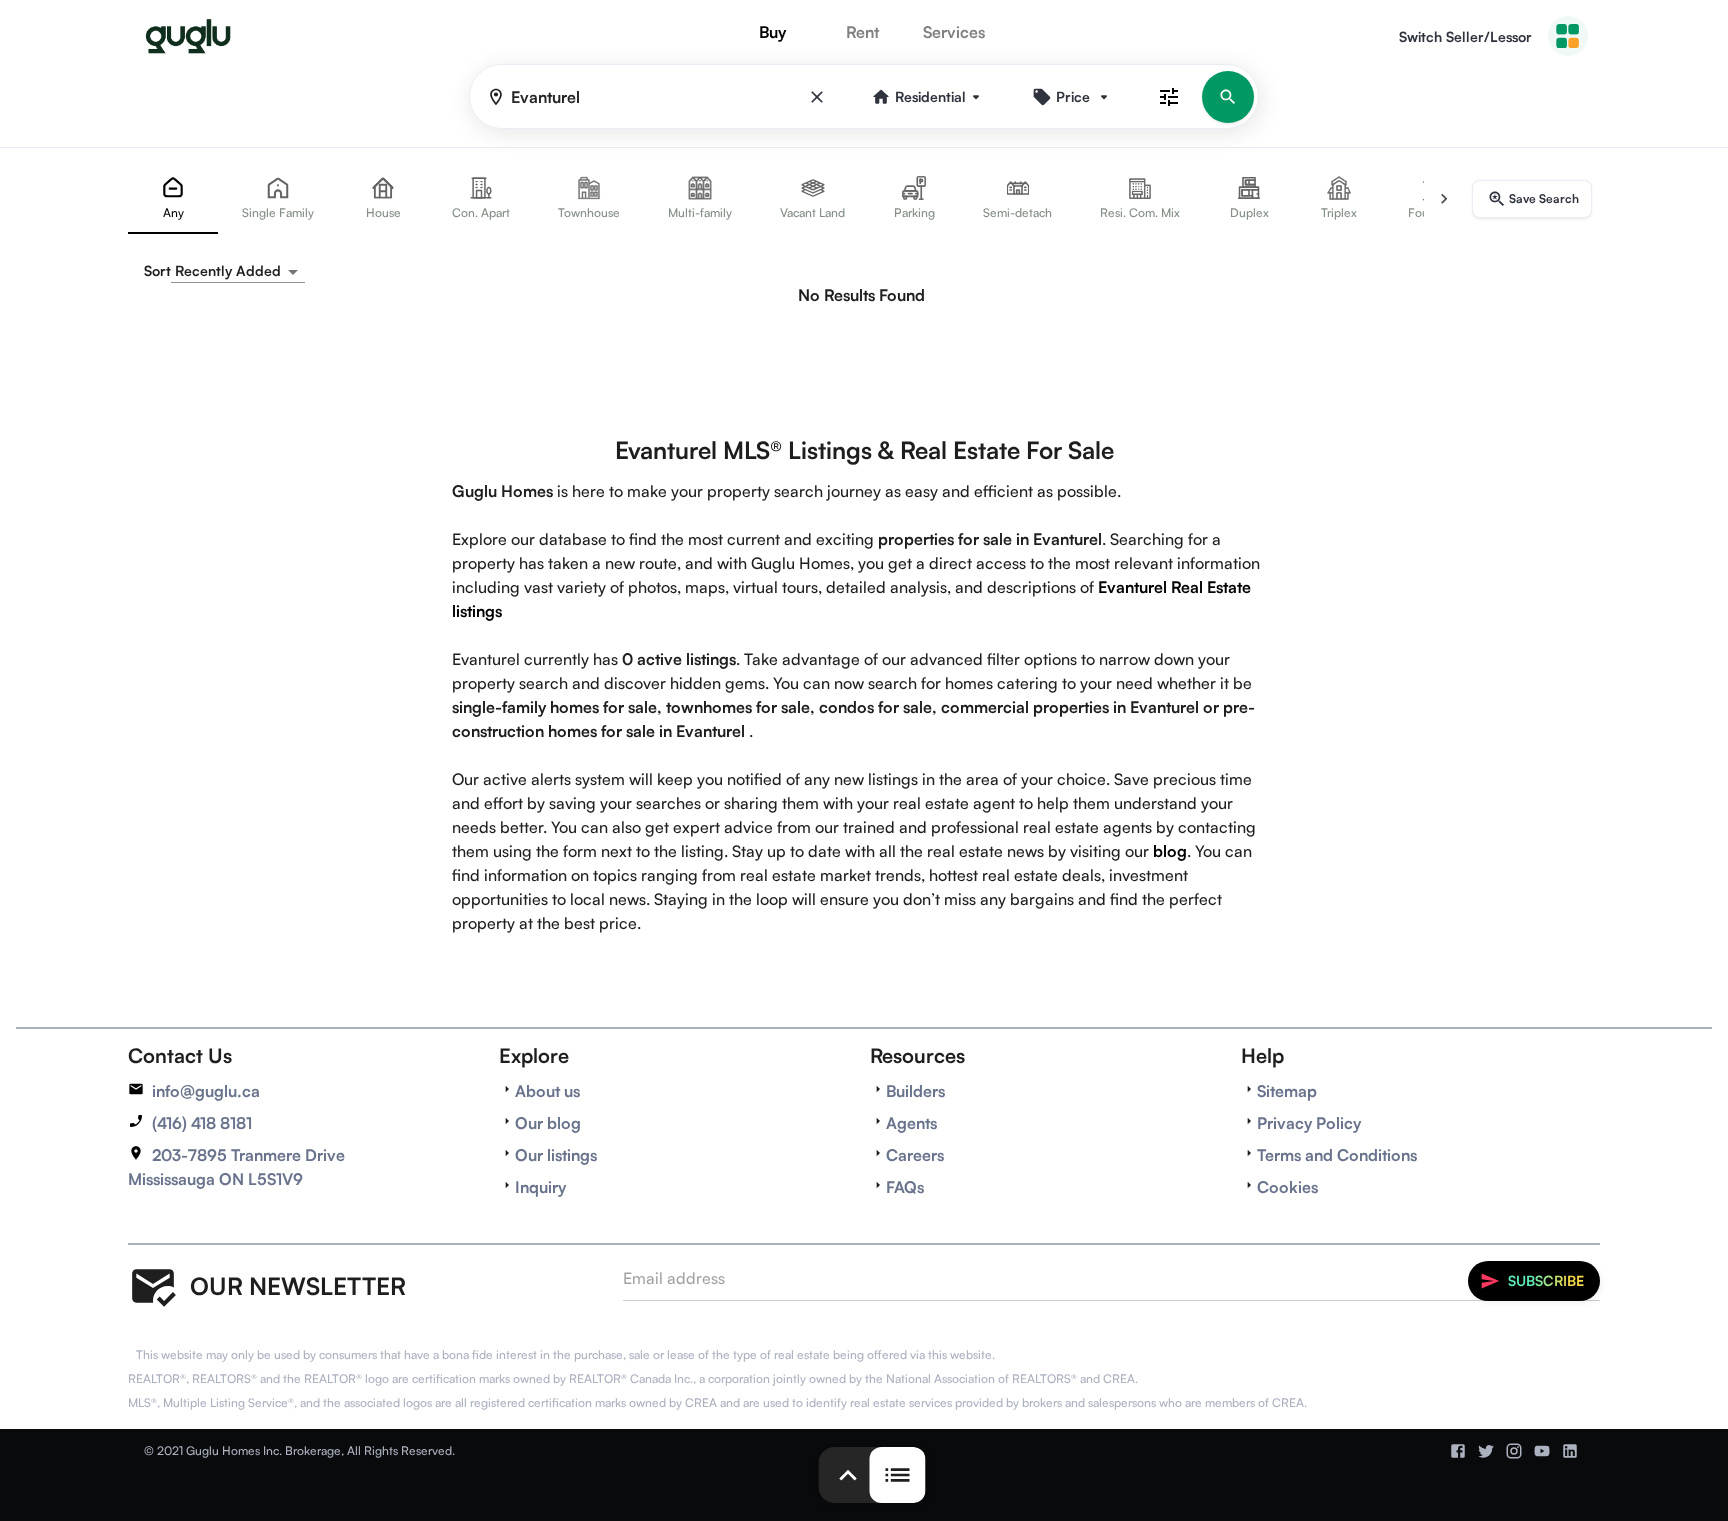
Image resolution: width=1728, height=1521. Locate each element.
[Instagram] (1514, 1451)
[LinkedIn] (1570, 1451)
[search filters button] (1169, 96)
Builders (915, 1091)
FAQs (905, 1187)
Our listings (556, 1155)
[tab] (173, 199)
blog (1170, 851)
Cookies (1287, 1187)
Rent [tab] (862, 32)
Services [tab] (954, 32)
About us (547, 1091)
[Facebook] (1458, 1451)
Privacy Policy (1309, 1123)
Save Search (1544, 198)
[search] (1228, 97)
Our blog (548, 1123)
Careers (915, 1155)
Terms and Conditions (1337, 1155)
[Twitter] (1486, 1451)
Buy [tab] (772, 32)
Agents (911, 1123)
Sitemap (1287, 1091)
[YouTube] (1542, 1451)
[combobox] (238, 271)
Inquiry (540, 1187)
